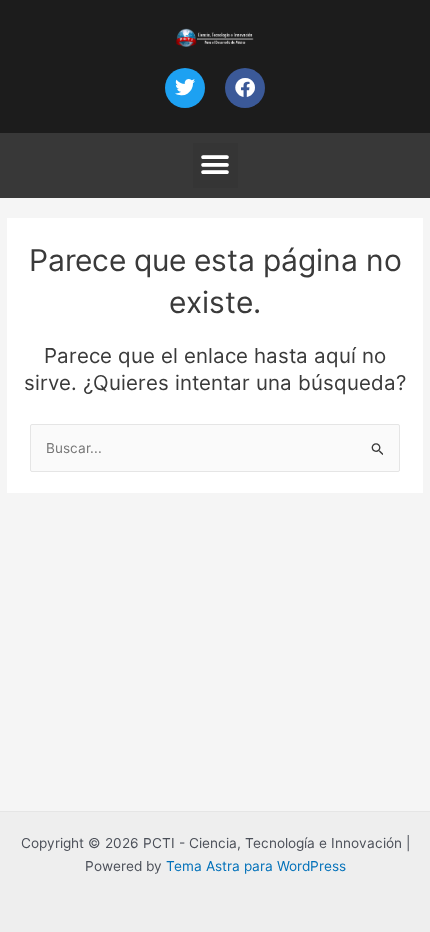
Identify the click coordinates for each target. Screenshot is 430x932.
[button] (215, 165)
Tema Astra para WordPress (256, 866)
